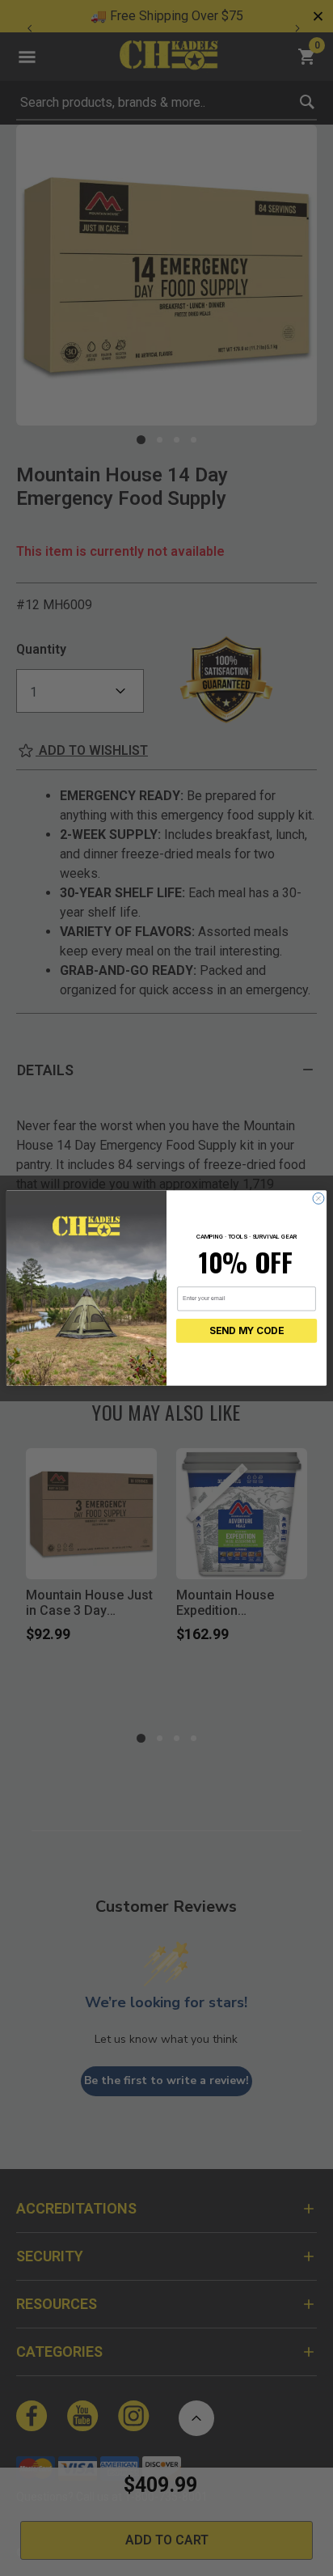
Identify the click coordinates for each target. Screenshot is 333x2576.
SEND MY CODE (247, 1331)
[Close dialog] (318, 1198)
